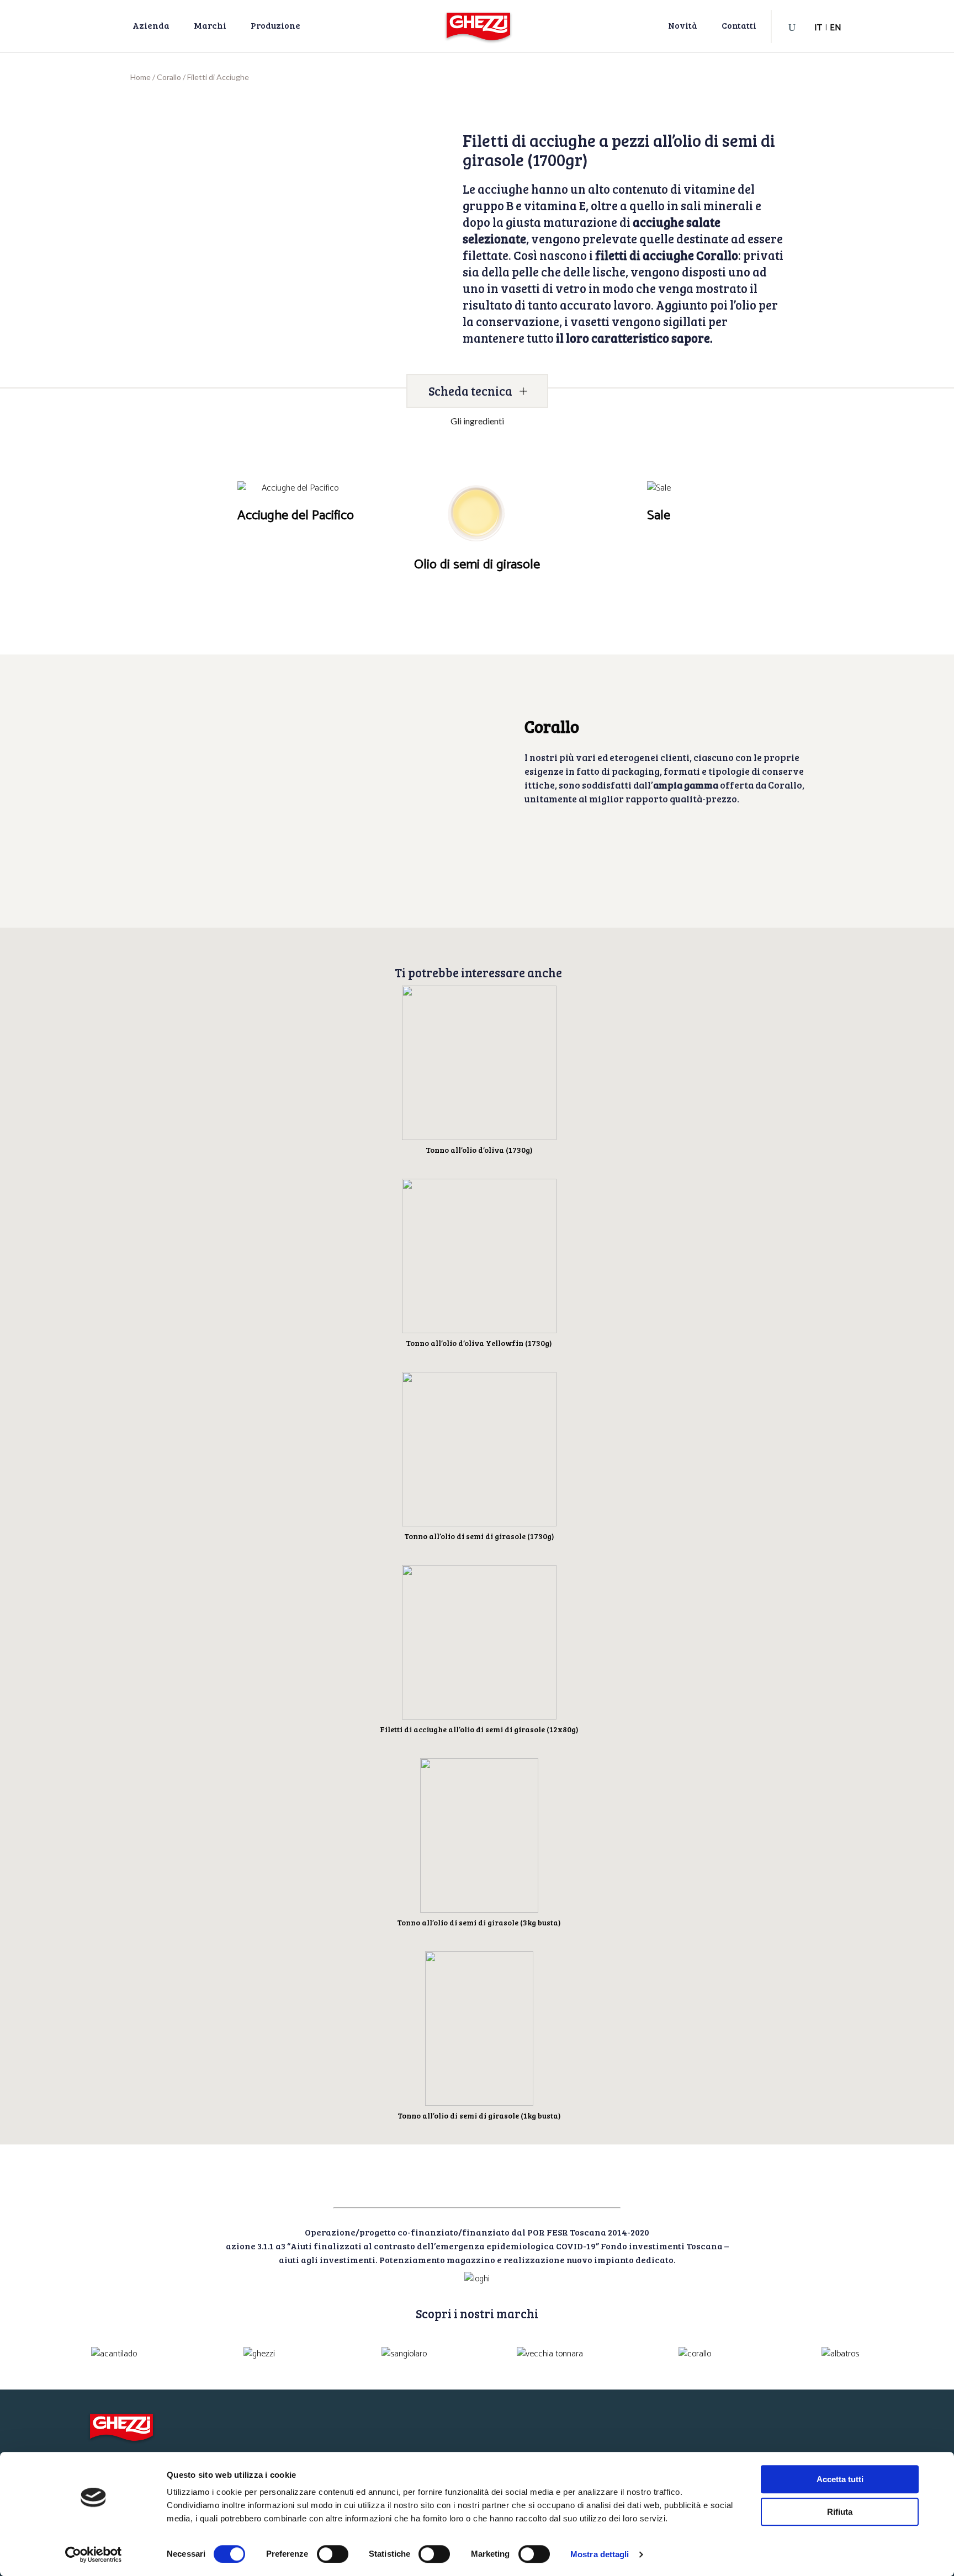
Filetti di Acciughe (218, 77)
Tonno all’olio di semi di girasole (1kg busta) (479, 2115)
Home (141, 77)
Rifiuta (840, 2512)
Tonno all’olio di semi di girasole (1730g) (479, 1536)
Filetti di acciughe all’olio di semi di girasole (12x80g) (479, 1729)
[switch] (333, 2554)
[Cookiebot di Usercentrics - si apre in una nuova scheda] (94, 2554)
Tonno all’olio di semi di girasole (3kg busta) (479, 1922)
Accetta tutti (840, 2479)
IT (818, 28)
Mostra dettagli (600, 2554)
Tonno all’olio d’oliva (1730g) (479, 1150)
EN (836, 28)
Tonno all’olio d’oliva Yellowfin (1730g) (479, 1343)
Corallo (169, 77)
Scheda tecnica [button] (470, 391)
